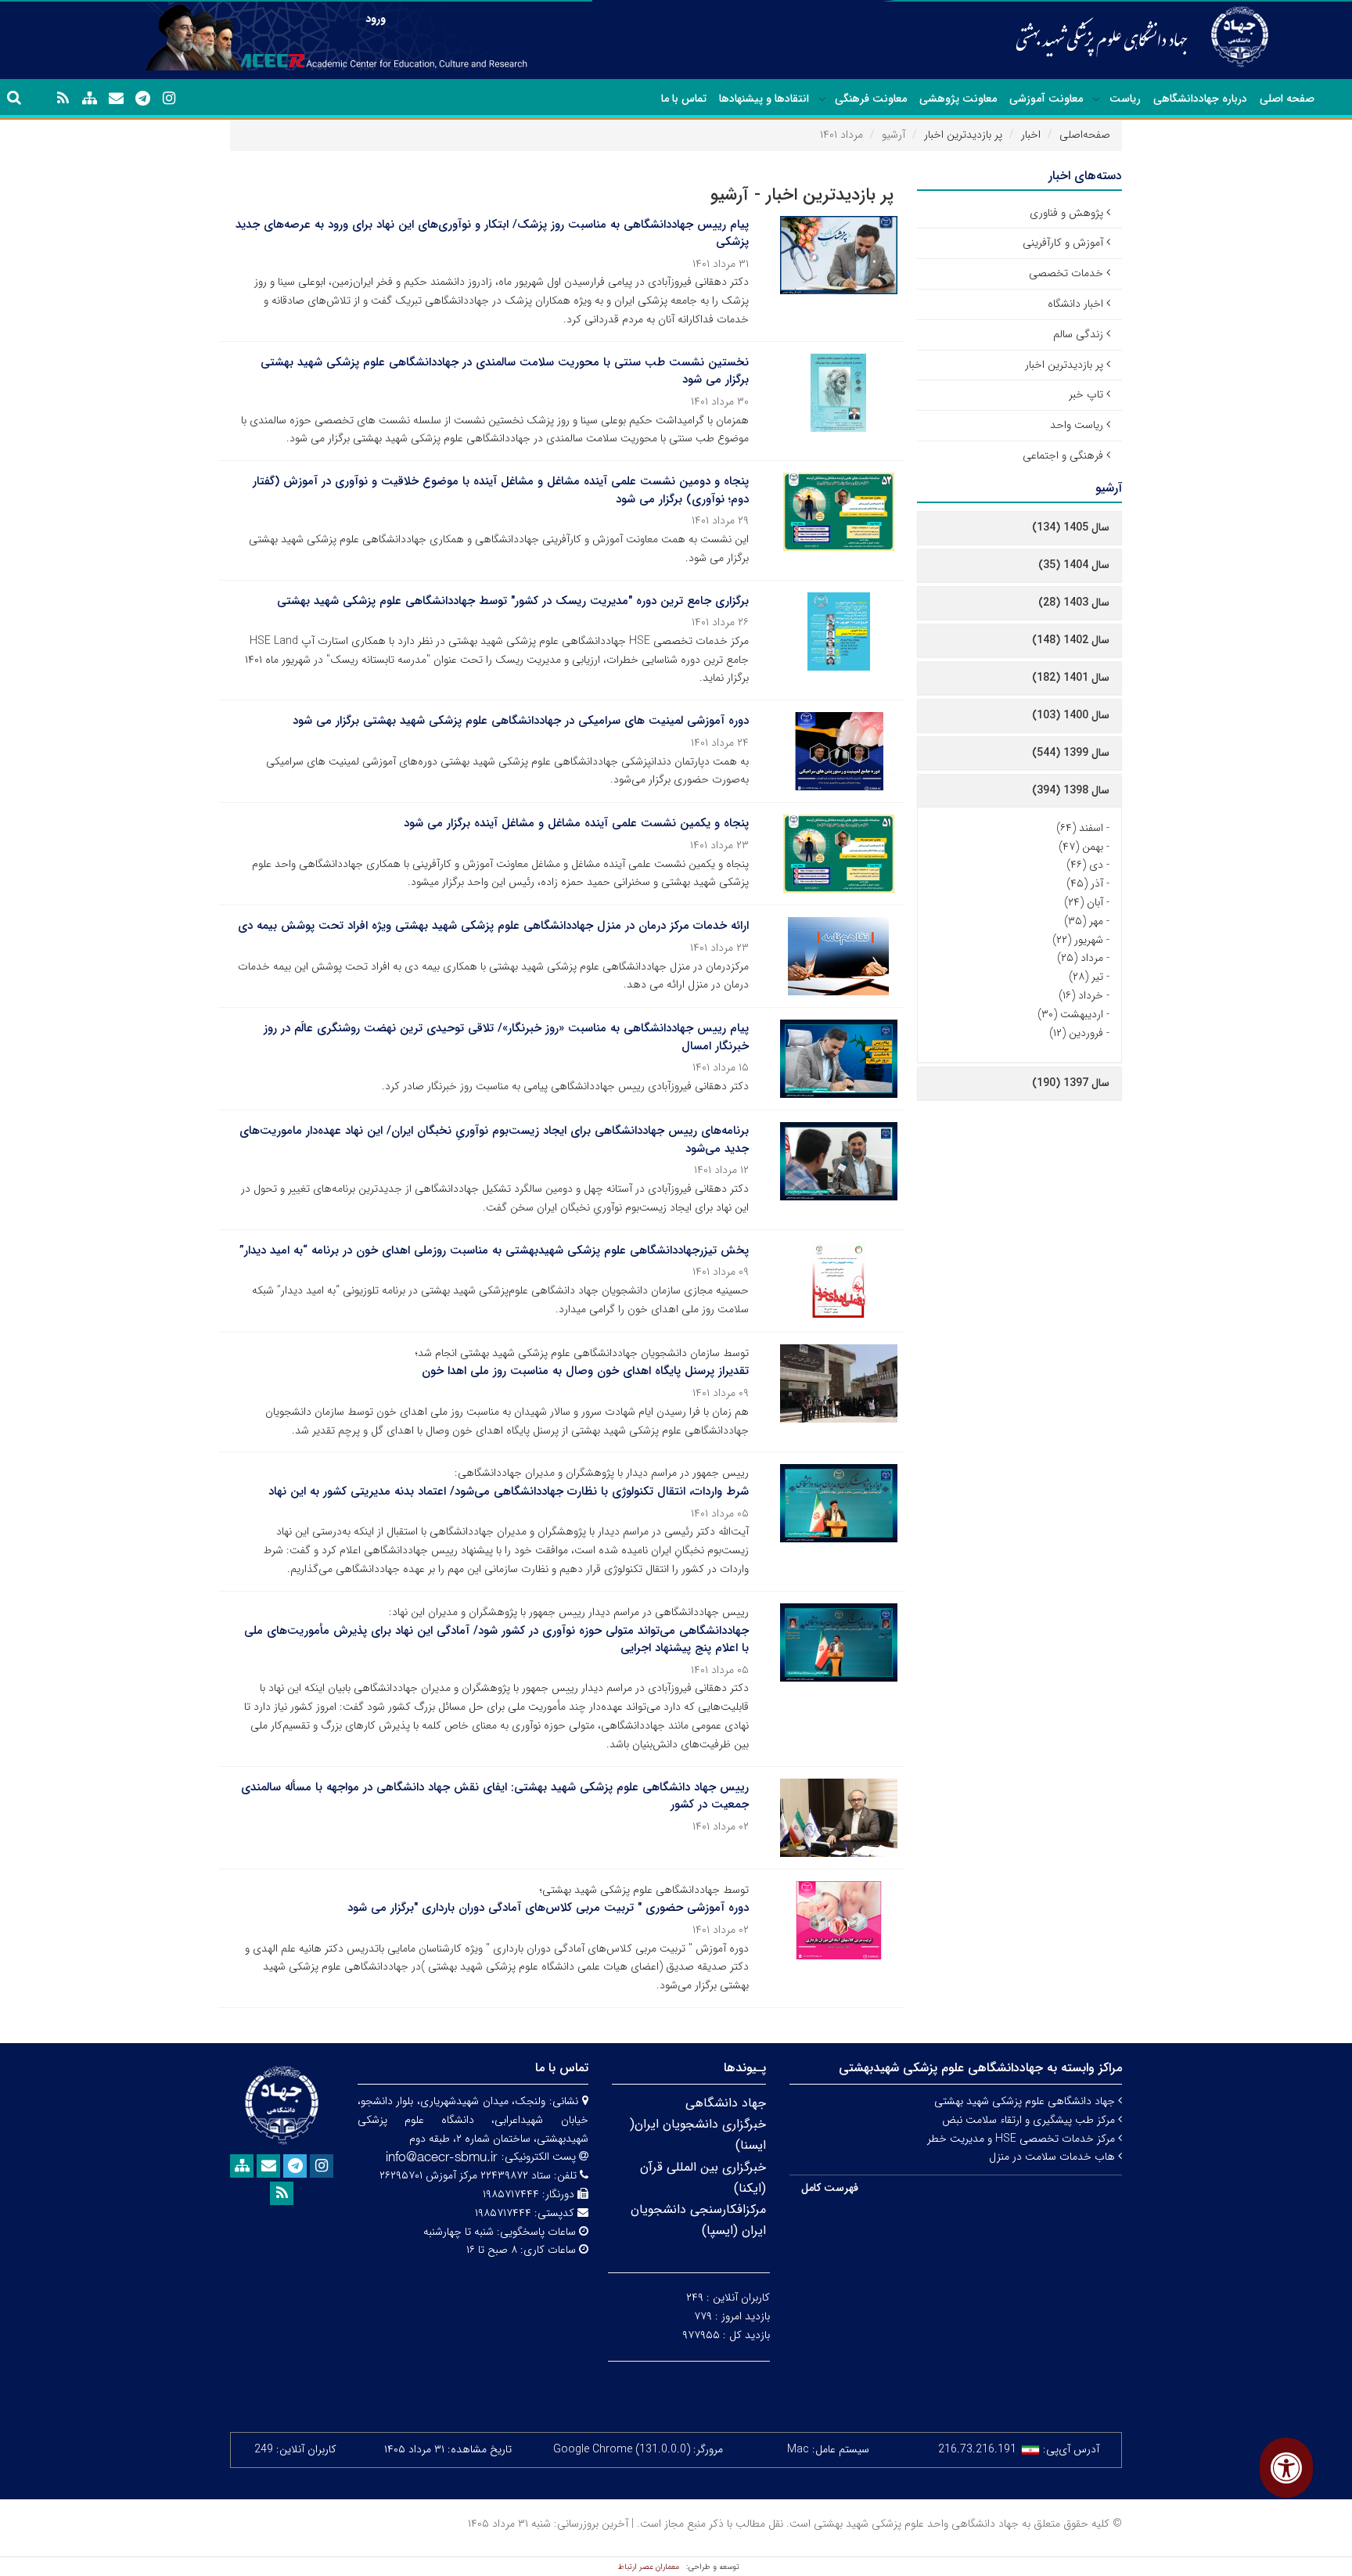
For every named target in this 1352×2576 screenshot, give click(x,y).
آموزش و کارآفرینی (1063, 243)
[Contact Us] (116, 99)
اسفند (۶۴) (1080, 828)
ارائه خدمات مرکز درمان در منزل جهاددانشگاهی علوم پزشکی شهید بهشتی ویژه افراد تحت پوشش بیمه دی (493, 926)
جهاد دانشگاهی (726, 2103)
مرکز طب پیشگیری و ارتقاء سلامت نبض (1030, 2120)
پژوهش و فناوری (1066, 213)
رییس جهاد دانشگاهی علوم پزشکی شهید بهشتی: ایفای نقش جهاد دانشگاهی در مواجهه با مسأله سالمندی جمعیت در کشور (495, 1796)
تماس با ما (684, 99)
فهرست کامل (830, 2188)
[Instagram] (169, 99)
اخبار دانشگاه (1075, 304)
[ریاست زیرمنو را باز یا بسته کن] (1096, 99)
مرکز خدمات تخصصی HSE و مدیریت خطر (1023, 2139)
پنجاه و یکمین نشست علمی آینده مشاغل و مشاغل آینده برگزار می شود (576, 823)
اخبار (1031, 135)
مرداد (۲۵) (1080, 958)
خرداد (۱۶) (1081, 995)
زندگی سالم (1078, 334)
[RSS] (63, 99)
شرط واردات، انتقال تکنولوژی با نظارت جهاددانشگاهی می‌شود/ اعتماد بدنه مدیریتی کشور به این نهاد (509, 1491)
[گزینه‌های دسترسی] (1286, 2468)
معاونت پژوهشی (958, 99)
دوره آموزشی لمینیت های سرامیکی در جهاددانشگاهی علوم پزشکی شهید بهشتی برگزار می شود (521, 721)
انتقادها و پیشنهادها (764, 99)
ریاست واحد (1077, 425)
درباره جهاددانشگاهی (1200, 99)
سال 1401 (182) (1071, 678)
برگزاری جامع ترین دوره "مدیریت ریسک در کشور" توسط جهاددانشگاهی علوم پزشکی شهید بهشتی (513, 601)
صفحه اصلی (1287, 99)
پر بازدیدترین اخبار (963, 135)
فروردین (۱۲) (1076, 1033)
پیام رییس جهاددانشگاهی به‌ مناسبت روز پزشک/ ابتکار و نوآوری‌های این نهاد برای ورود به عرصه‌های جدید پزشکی (492, 234)
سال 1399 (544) (1071, 753)
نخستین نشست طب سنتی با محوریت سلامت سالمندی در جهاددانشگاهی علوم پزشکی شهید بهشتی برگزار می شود (505, 371)
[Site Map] (89, 99)
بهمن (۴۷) (1081, 847)
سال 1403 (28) (1074, 603)
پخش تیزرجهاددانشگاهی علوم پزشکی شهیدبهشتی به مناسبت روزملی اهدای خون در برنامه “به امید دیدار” (494, 1250)
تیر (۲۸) (1086, 977)
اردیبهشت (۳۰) (1070, 1014)
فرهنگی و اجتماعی (1063, 455)
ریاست (1125, 99)
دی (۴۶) (1085, 865)
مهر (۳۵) (1084, 921)
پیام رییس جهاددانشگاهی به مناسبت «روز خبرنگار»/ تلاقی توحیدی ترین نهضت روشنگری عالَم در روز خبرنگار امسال (506, 1037)
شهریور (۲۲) (1078, 940)
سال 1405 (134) (1071, 527)
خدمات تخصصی (1066, 273)
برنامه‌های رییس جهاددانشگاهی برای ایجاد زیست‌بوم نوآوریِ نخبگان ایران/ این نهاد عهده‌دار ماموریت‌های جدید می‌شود (494, 1140)
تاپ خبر (1086, 394)
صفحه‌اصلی (1085, 135)
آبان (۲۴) (1084, 902)
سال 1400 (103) (1071, 715)
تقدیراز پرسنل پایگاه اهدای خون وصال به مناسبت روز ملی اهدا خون (585, 1371)
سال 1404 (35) (1074, 565)
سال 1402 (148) (1071, 640)
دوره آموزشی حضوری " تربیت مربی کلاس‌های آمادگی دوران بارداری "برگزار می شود (548, 1908)
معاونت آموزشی (1046, 99)
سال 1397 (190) (1071, 1083)
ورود (376, 19)
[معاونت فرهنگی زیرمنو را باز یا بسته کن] (822, 99)
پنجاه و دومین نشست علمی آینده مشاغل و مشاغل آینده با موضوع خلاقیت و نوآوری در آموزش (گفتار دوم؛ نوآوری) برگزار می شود (501, 490)
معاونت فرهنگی (871, 99)
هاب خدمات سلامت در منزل (1054, 2157)
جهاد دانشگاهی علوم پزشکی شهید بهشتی (1026, 2101)
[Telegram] (142, 99)
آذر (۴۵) (1085, 883)
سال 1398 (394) (1071, 790)
